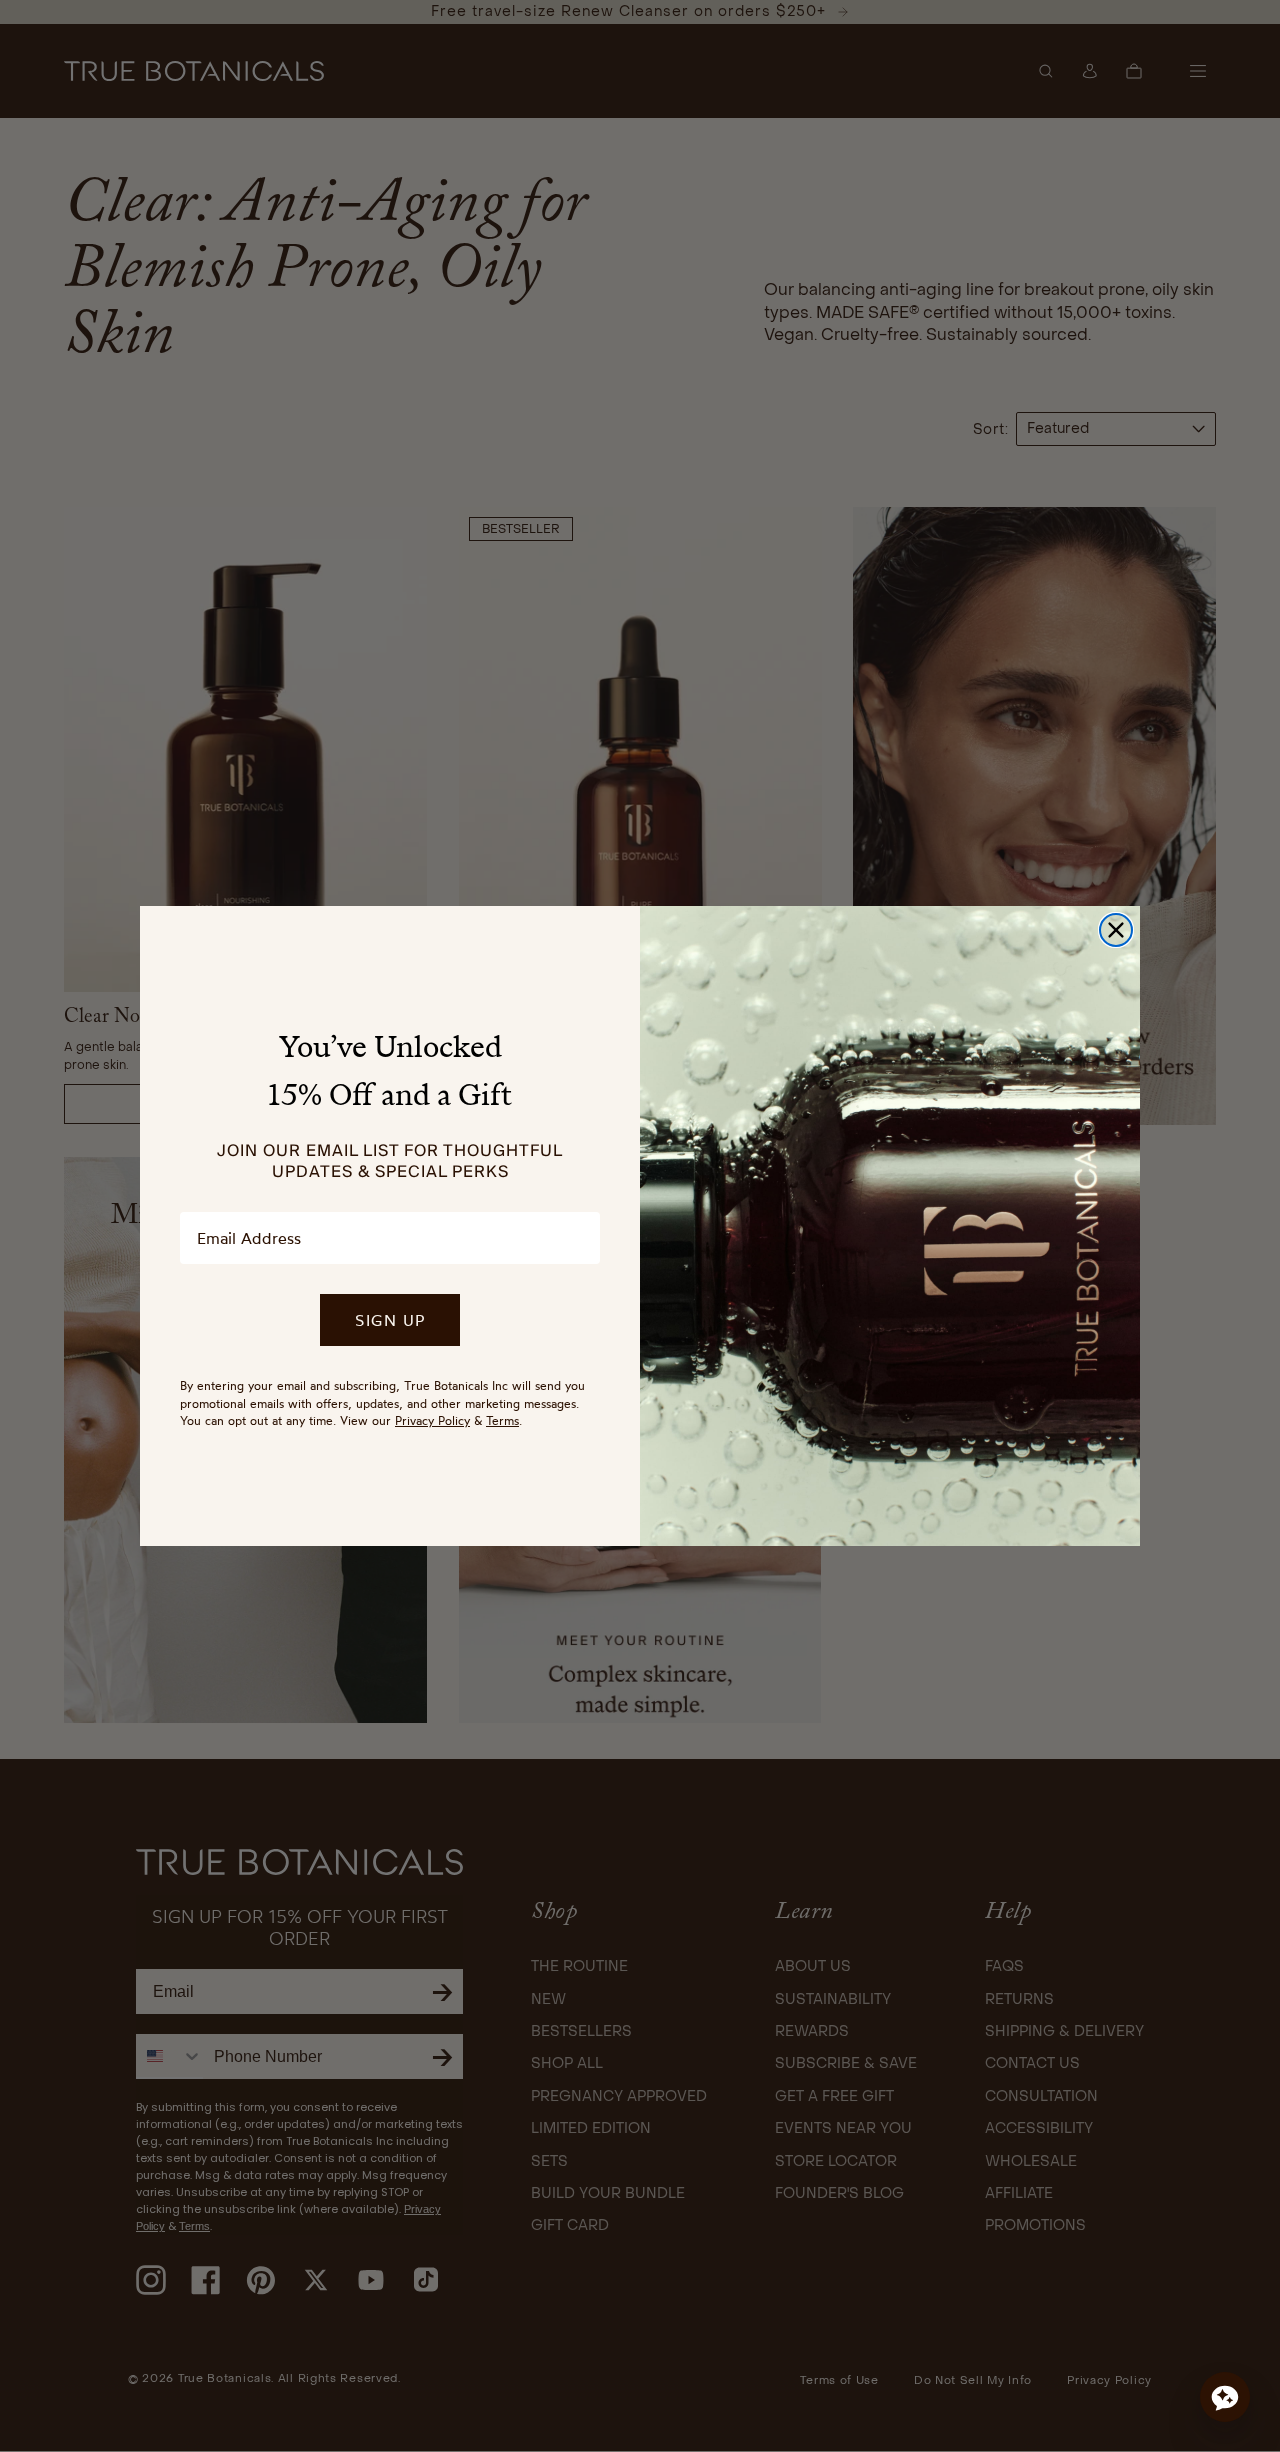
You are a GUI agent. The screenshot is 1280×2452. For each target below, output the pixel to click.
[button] (1225, 2397)
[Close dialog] (1116, 930)
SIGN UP (390, 1320)
